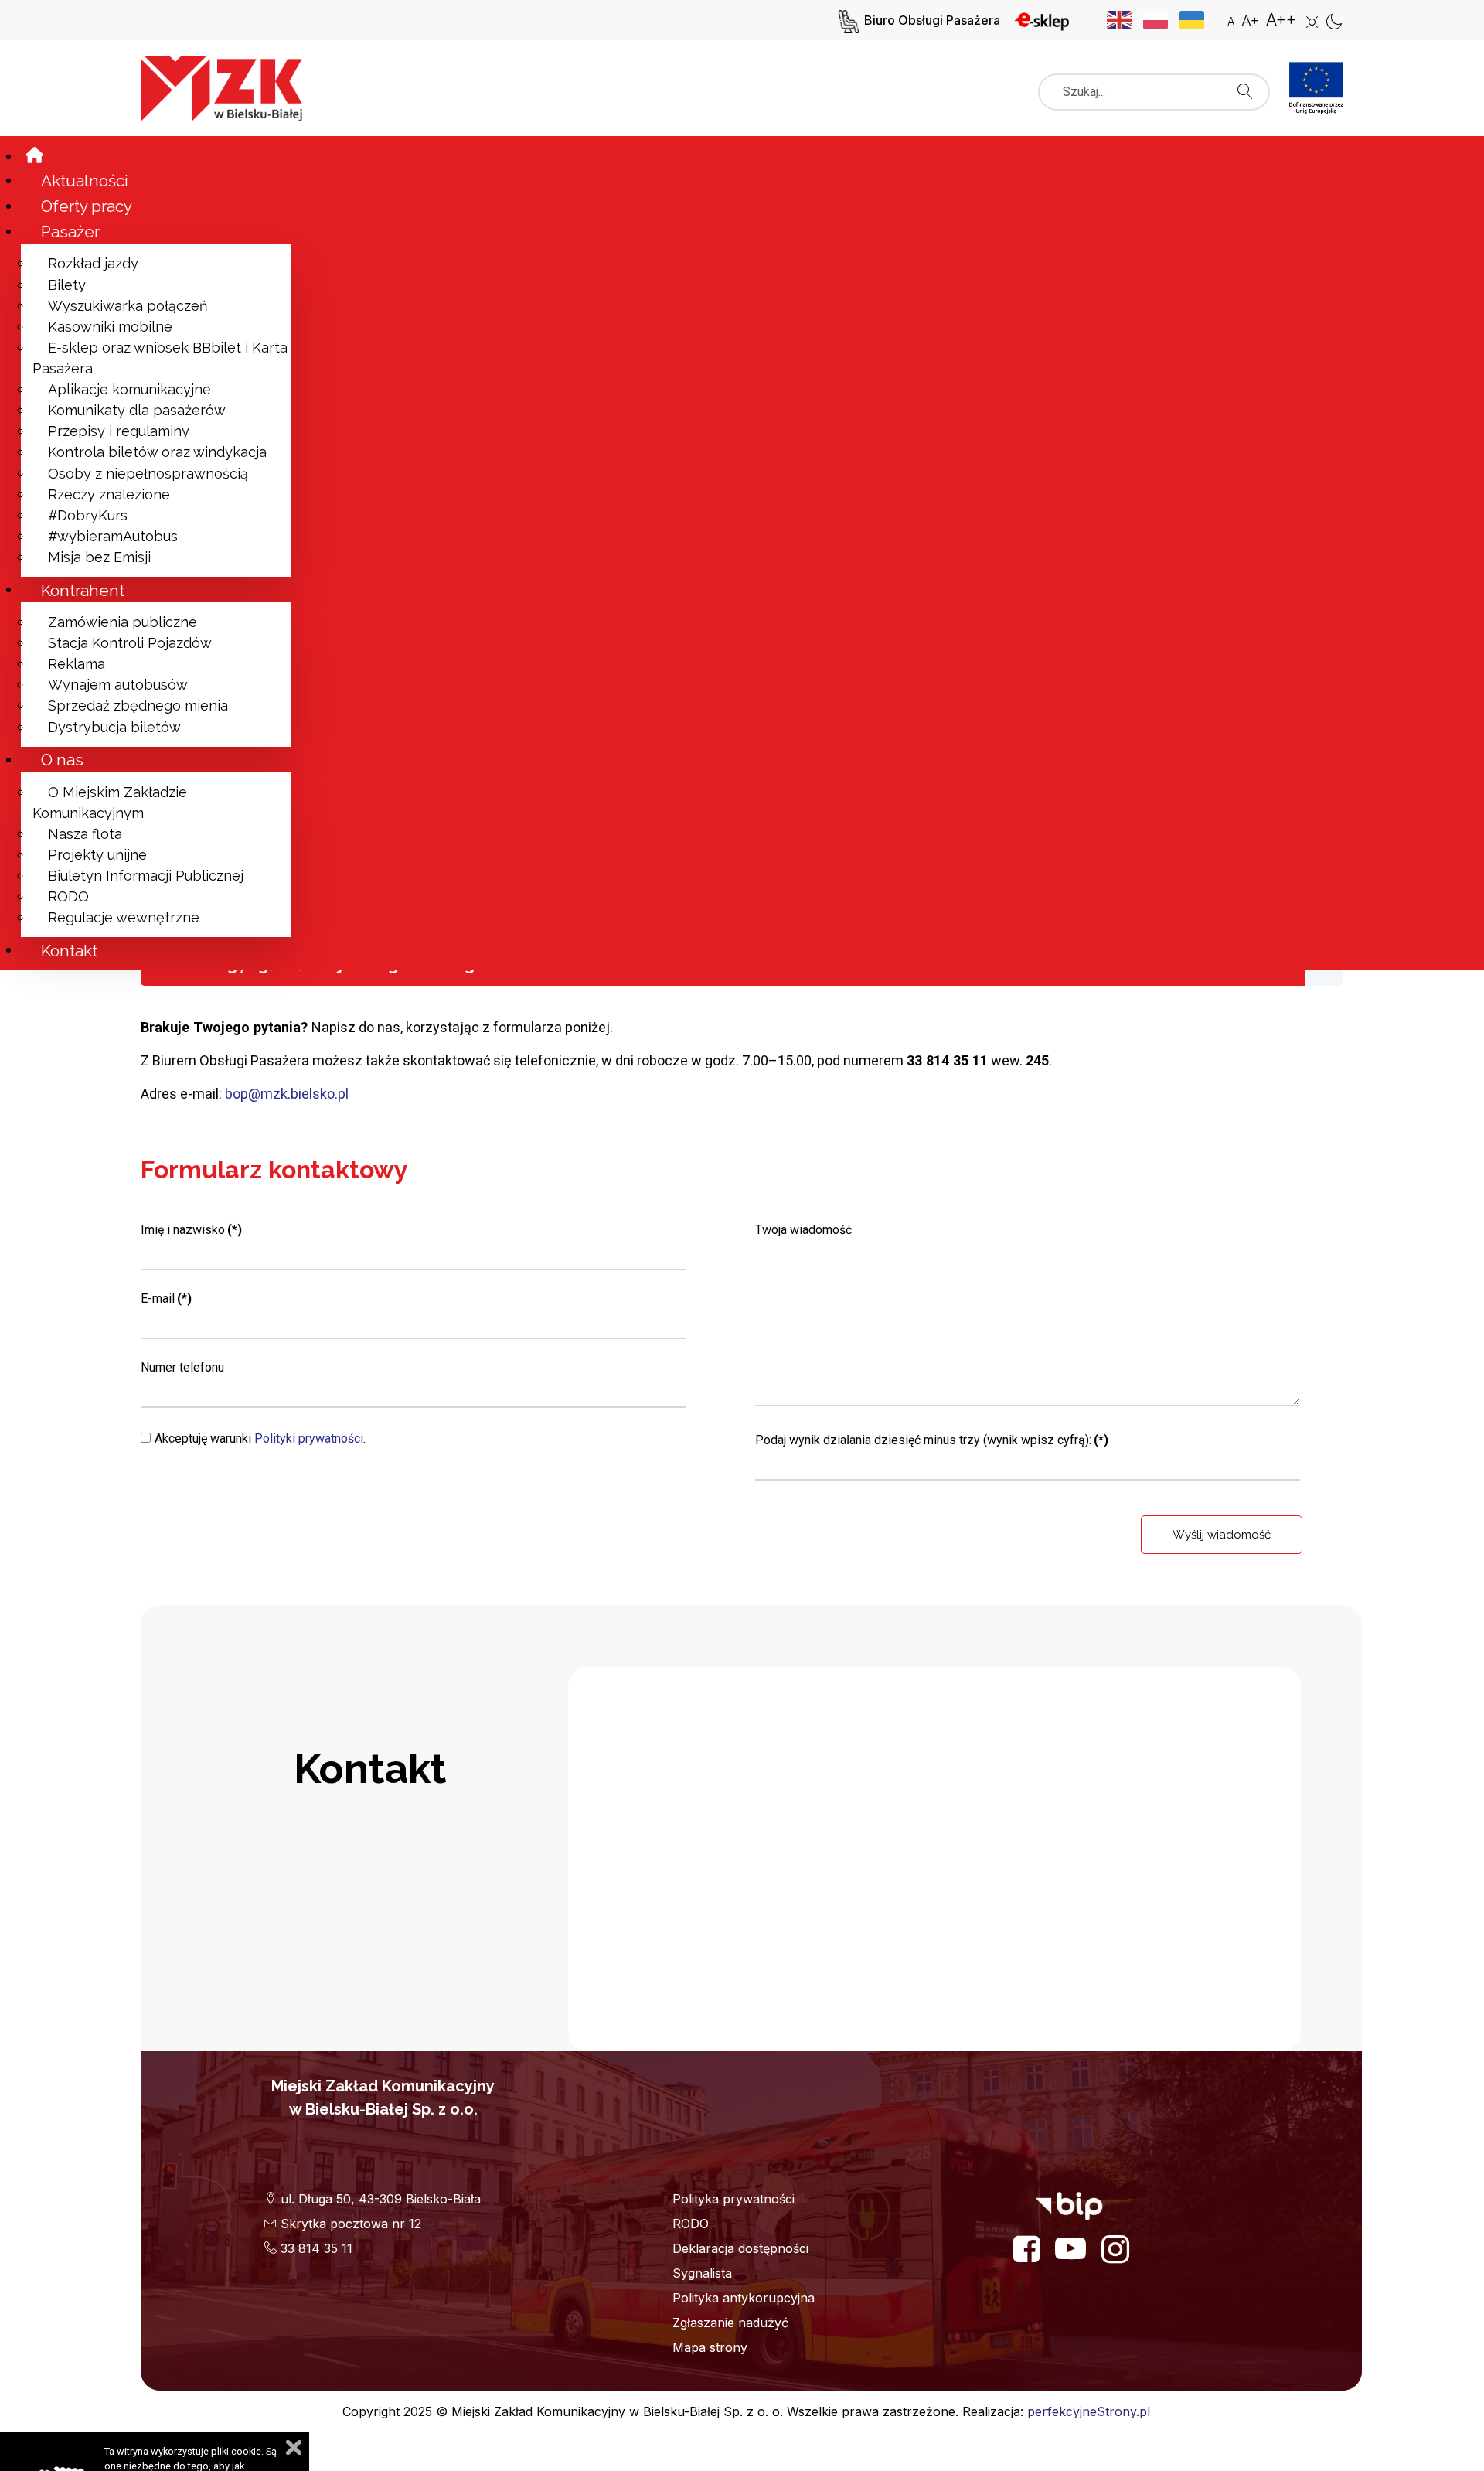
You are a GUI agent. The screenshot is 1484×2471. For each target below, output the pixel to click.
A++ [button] (1281, 20)
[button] (1312, 21)
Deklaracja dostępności (740, 2248)
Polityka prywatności (733, 2199)
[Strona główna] (231, 85)
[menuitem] (50, 156)
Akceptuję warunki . (260, 1438)
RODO (691, 2224)
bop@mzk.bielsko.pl (287, 1094)
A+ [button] (1250, 20)
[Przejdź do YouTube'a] (1070, 2249)
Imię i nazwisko (191, 1230)
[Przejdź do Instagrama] (1115, 2249)
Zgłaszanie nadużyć (730, 2323)
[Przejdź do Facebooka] (1026, 2249)
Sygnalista (702, 2273)
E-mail (166, 1299)
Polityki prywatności (309, 1438)
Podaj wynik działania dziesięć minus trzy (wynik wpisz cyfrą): (932, 1440)
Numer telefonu (182, 1367)
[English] (1125, 19)
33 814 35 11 (315, 2248)
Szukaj (1249, 87)
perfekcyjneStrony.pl (1089, 2411)
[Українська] (1198, 19)
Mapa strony (710, 2347)
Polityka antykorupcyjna (744, 2298)
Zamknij (294, 2447)
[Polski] (1161, 19)
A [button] (1231, 21)
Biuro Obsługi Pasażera (932, 20)
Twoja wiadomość (803, 1230)
